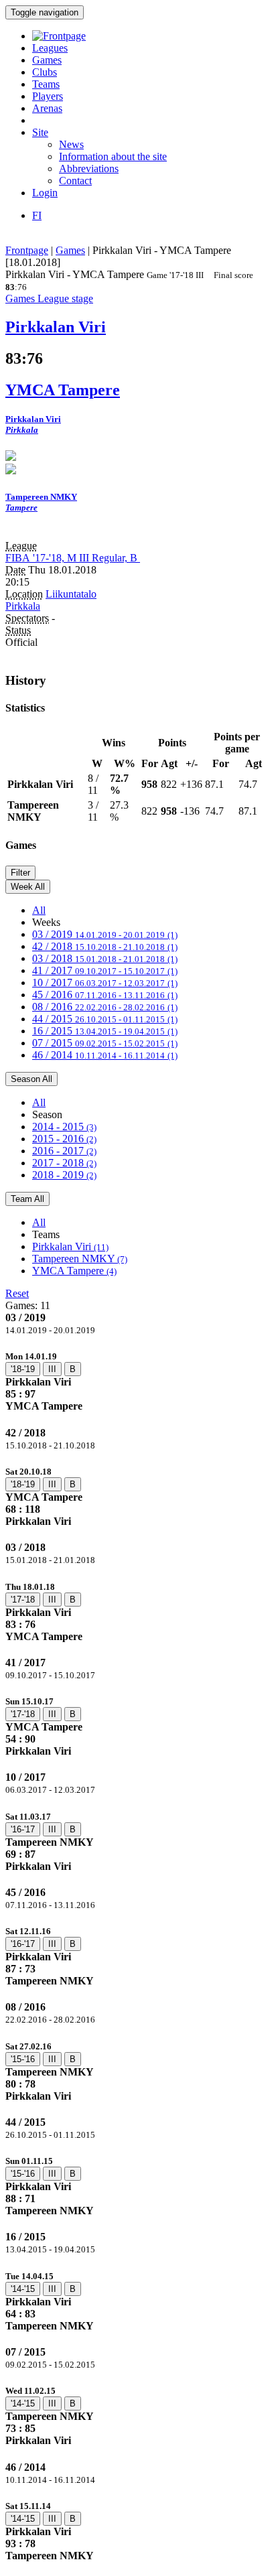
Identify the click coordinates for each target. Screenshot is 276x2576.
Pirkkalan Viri (70, 1246)
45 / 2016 (105, 995)
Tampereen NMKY (80, 1259)
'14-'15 (23, 2289)
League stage (65, 298)
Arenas (47, 108)
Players (48, 96)
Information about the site (113, 156)
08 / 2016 (105, 1007)
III (52, 1369)
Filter (20, 873)
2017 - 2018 (64, 1163)
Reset (17, 1293)
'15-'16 (23, 2059)
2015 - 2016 (64, 1139)
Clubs (45, 72)
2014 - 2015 (64, 1127)
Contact (75, 181)
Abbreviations (89, 168)
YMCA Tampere (74, 1271)
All (39, 910)
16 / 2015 (105, 1031)
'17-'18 (23, 1600)
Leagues (50, 48)
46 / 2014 (105, 1055)
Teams (46, 84)
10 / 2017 (105, 982)
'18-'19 (23, 1369)
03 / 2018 (105, 958)
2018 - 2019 (64, 1175)
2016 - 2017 (64, 1151)
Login (45, 193)
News (71, 144)
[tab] (138, 1381)
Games (47, 60)
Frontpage (27, 250)
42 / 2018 (105, 946)
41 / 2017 (105, 970)
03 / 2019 (105, 934)
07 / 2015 (105, 1043)
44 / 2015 (105, 1019)
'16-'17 (23, 1829)
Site (40, 132)
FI (37, 215)
